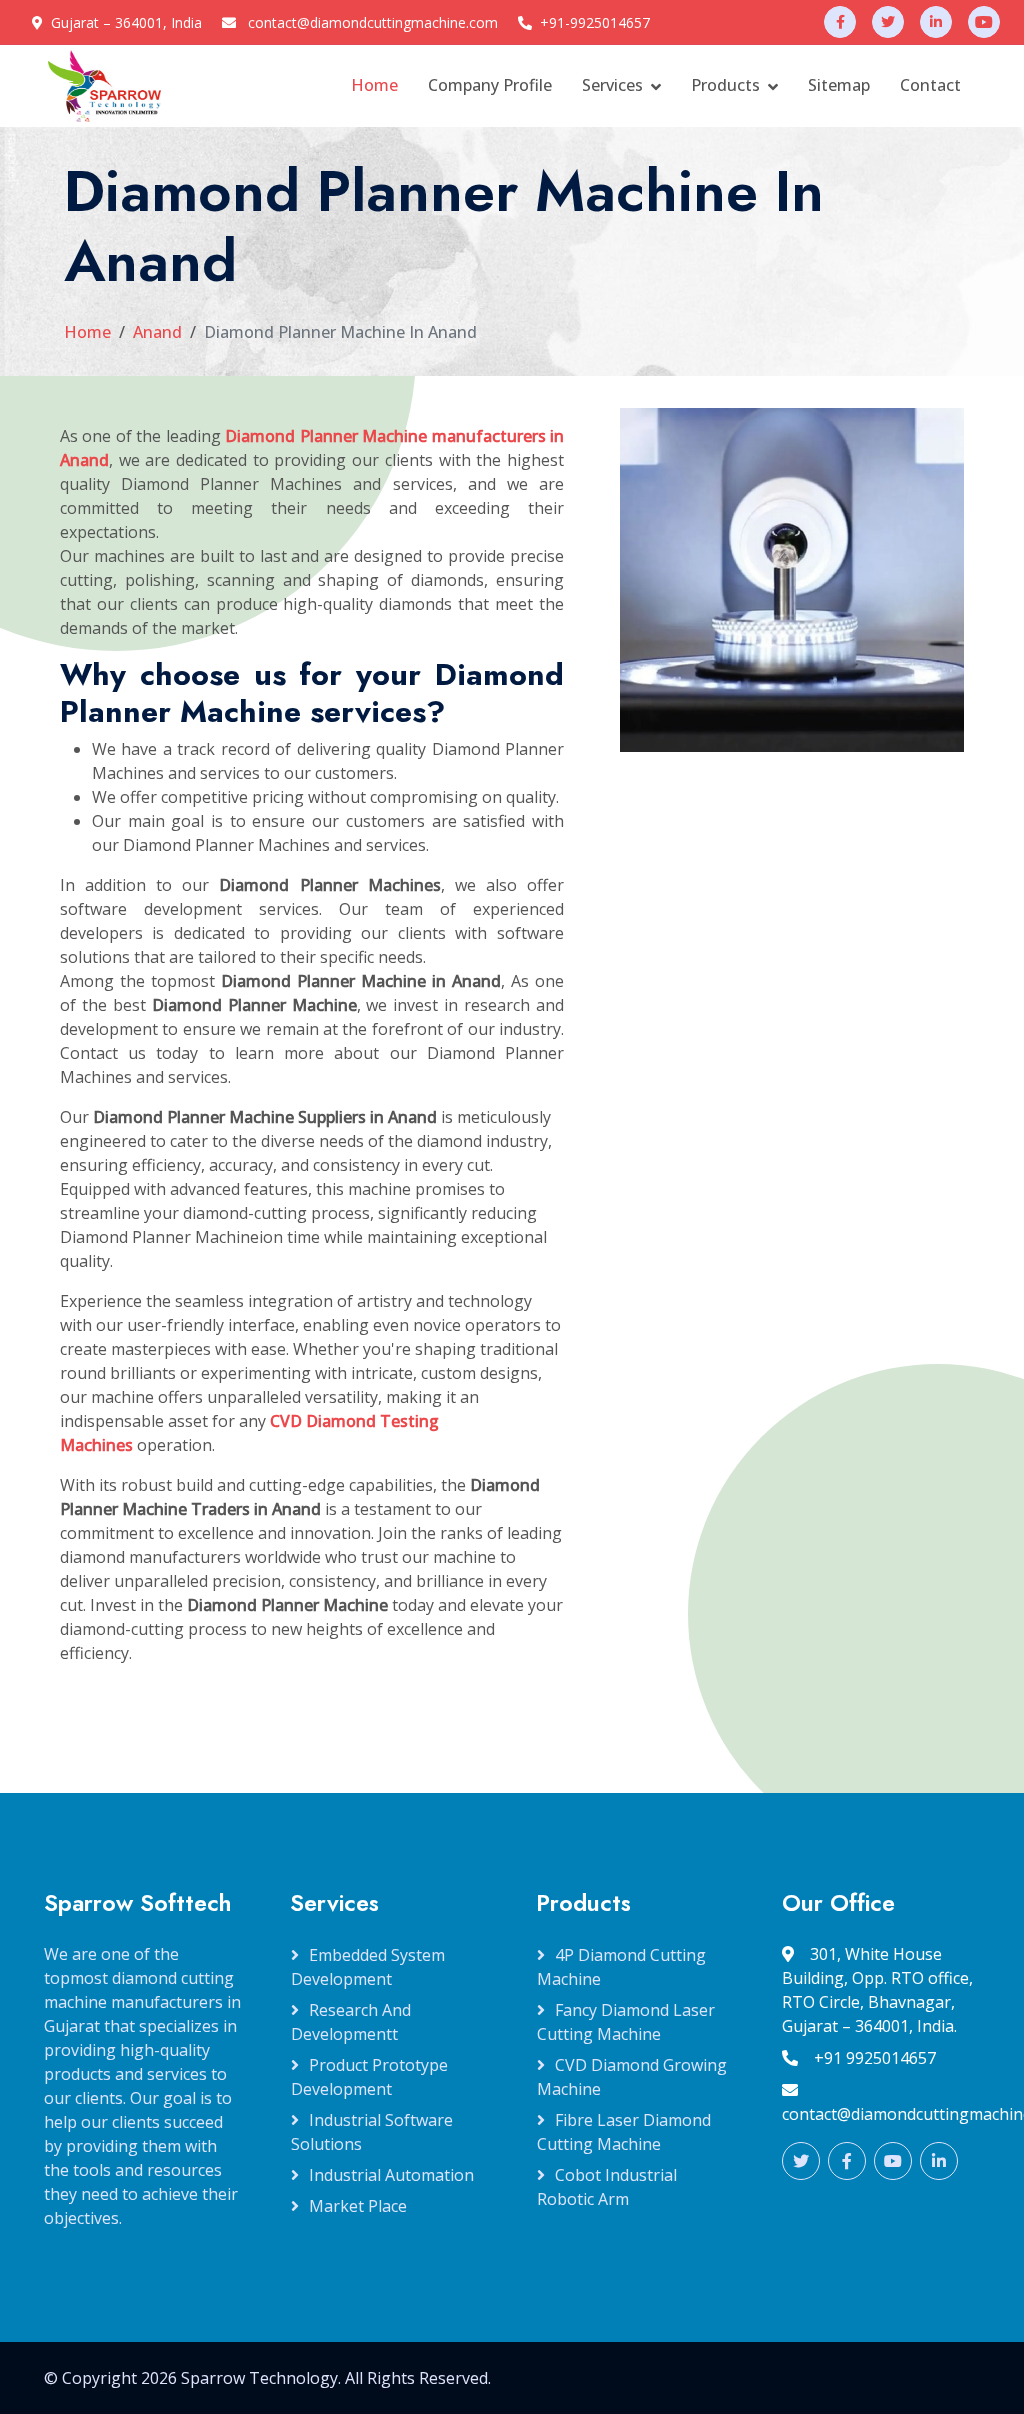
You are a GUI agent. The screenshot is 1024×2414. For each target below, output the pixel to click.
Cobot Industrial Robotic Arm (607, 2187)
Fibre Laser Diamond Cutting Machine (624, 2132)
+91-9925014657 (595, 22)
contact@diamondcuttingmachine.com (373, 22)
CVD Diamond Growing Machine (632, 2077)
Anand (157, 332)
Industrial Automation (391, 2175)
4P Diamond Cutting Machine (621, 1967)
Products (725, 85)
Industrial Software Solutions (372, 2132)
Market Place (358, 2206)
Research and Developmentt (351, 2022)
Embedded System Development (368, 1967)
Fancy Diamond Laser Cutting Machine (626, 2022)
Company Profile (490, 85)
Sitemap (839, 85)
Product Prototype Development (369, 2077)
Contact (930, 85)
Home (374, 85)
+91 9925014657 (875, 2058)
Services (612, 85)
